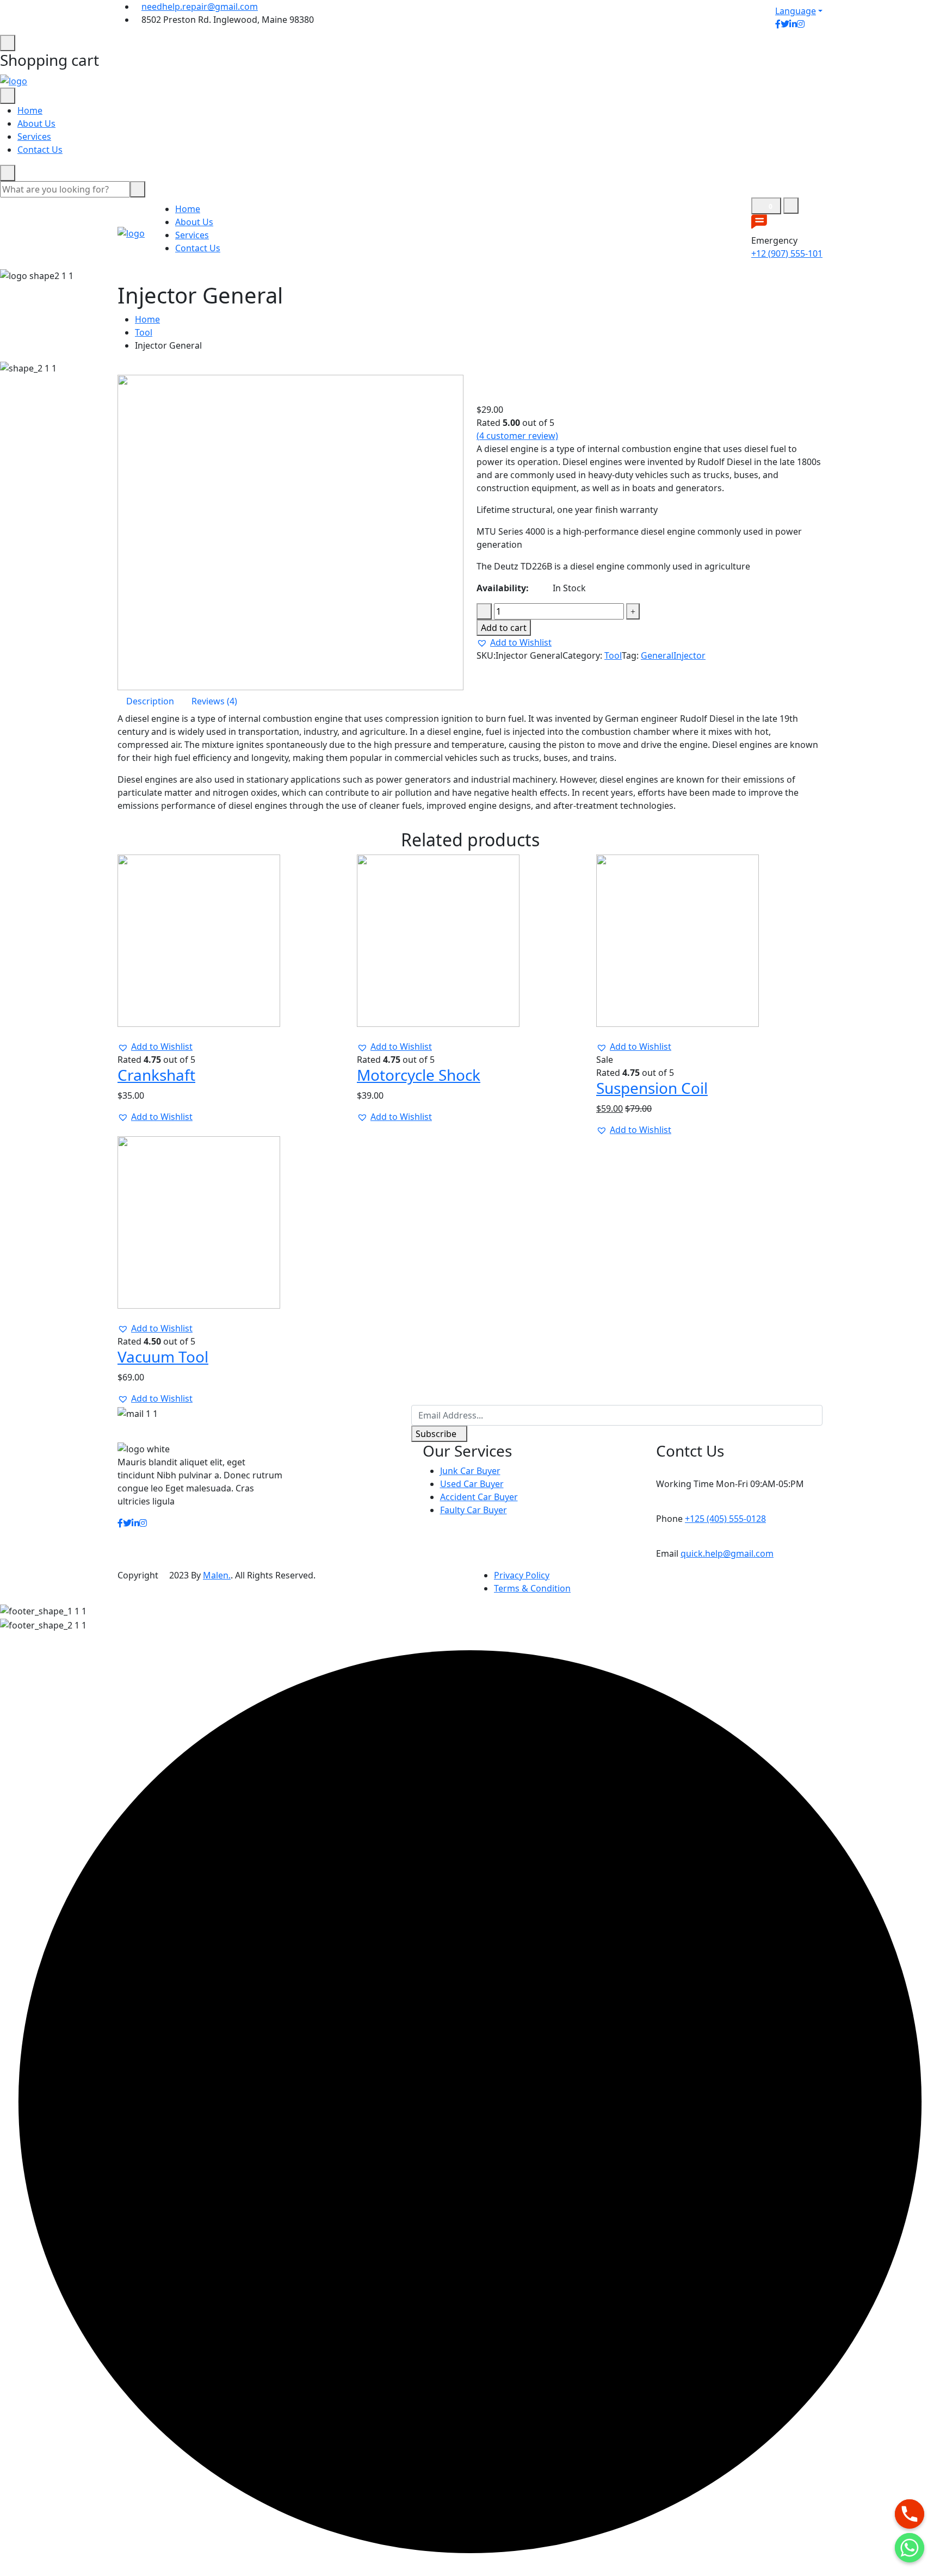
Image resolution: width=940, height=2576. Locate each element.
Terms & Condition (532, 1588)
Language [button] (796, 11)
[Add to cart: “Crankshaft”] (127, 1033)
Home (30, 110)
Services (34, 137)
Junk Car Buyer (470, 1471)
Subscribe (436, 1434)
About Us (36, 123)
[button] (514, 642)
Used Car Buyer (472, 1484)
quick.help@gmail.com (727, 1553)
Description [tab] (150, 701)
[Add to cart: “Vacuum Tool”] (127, 1315)
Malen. (217, 1575)
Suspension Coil (652, 1088)
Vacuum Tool (163, 1357)
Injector (689, 655)
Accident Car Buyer (479, 1497)
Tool (144, 332)
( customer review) (517, 436)
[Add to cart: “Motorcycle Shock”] (367, 1033)
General (657, 655)
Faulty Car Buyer (474, 1510)
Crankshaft (156, 1075)
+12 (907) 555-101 (787, 253)
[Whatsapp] (910, 2548)
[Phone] (910, 2514)
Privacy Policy (522, 1575)
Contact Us (40, 150)
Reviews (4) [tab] (214, 701)
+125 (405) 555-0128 (725, 1519)
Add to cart (504, 628)
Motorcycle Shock (419, 1075)
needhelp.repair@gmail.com (200, 7)
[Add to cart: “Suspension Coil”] (606, 1033)
